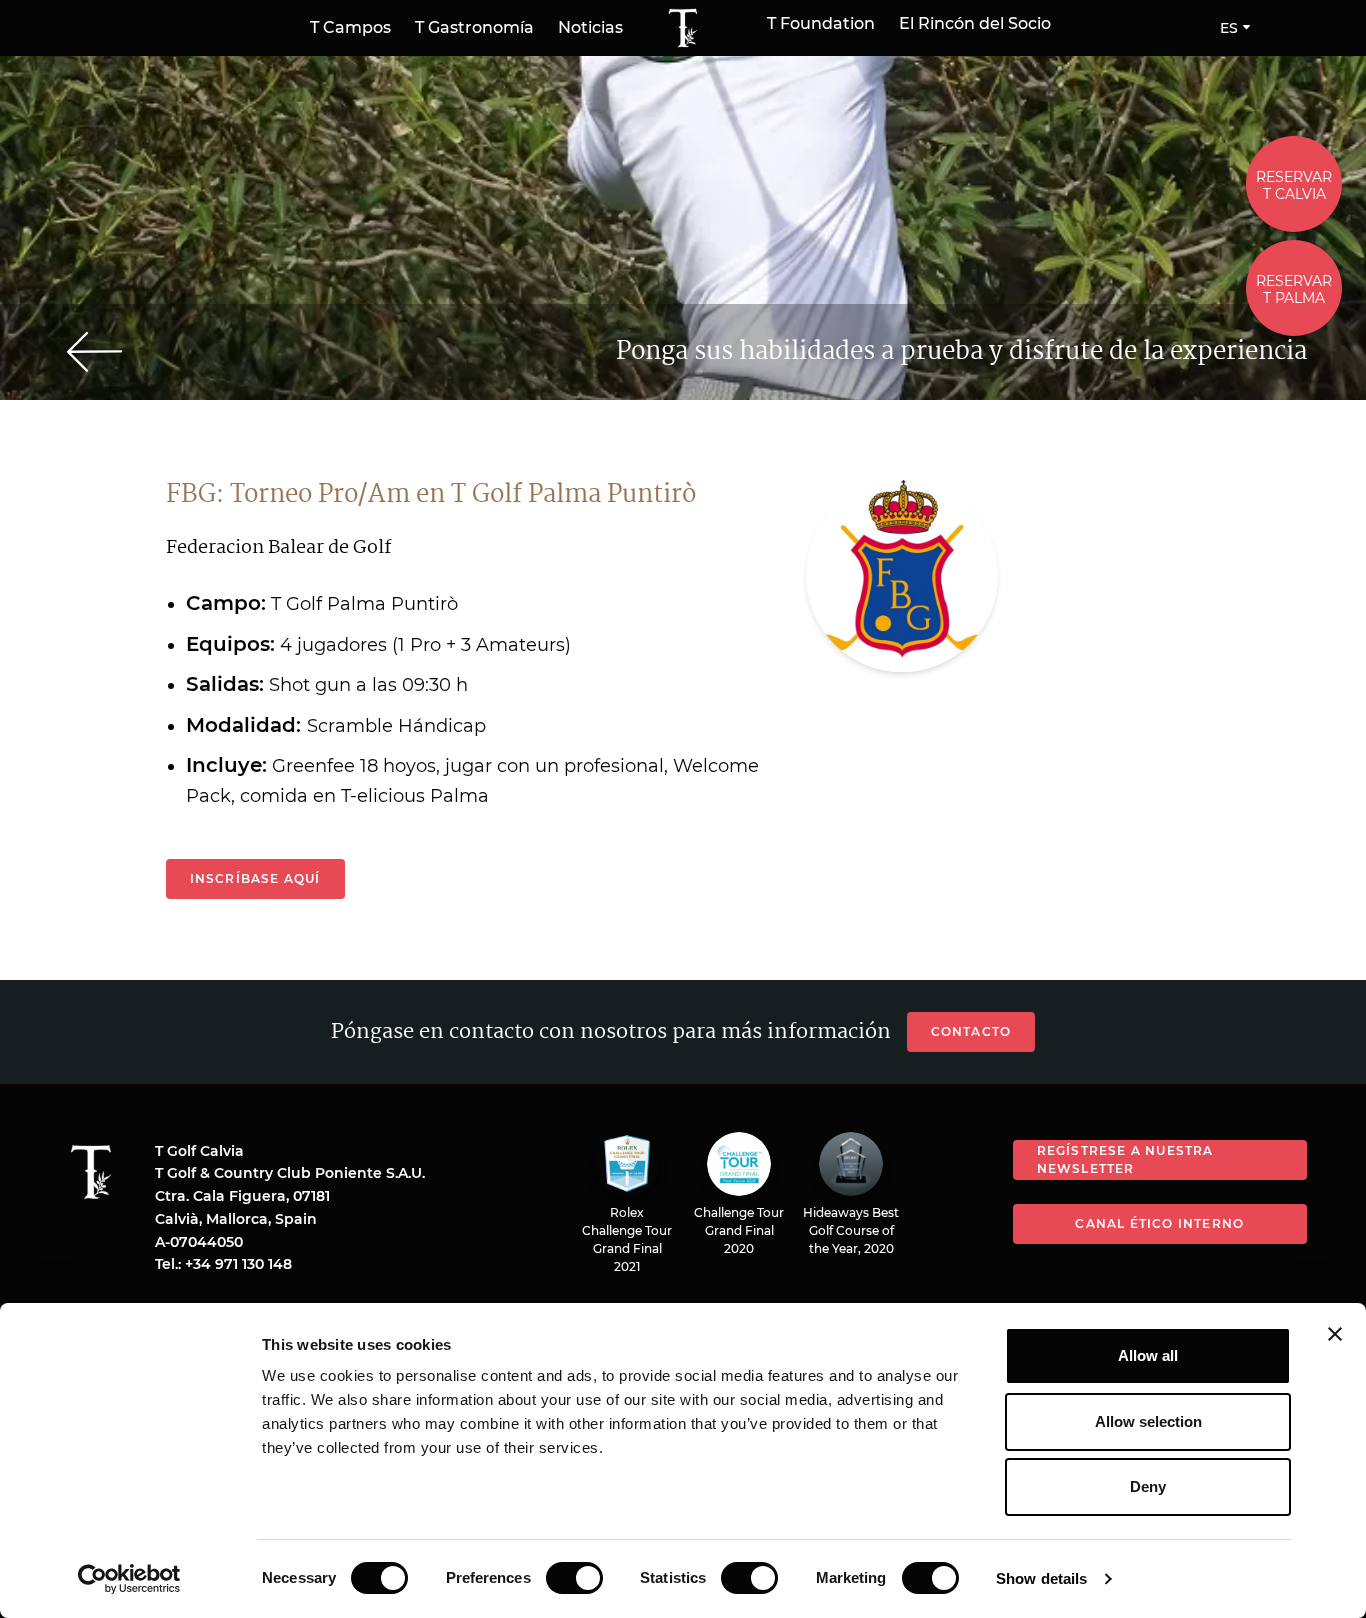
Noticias (590, 27)
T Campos (350, 27)
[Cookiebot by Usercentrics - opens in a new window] (129, 1579)
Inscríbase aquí (255, 878)
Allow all (1148, 1355)
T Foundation (821, 24)
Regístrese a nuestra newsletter (1125, 1159)
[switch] (574, 1578)
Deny (1148, 1486)
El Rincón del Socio (975, 24)
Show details (1041, 1578)
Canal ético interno (1159, 1223)
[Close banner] (1335, 1334)
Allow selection (1148, 1421)
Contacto (971, 1031)
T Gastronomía (474, 27)
